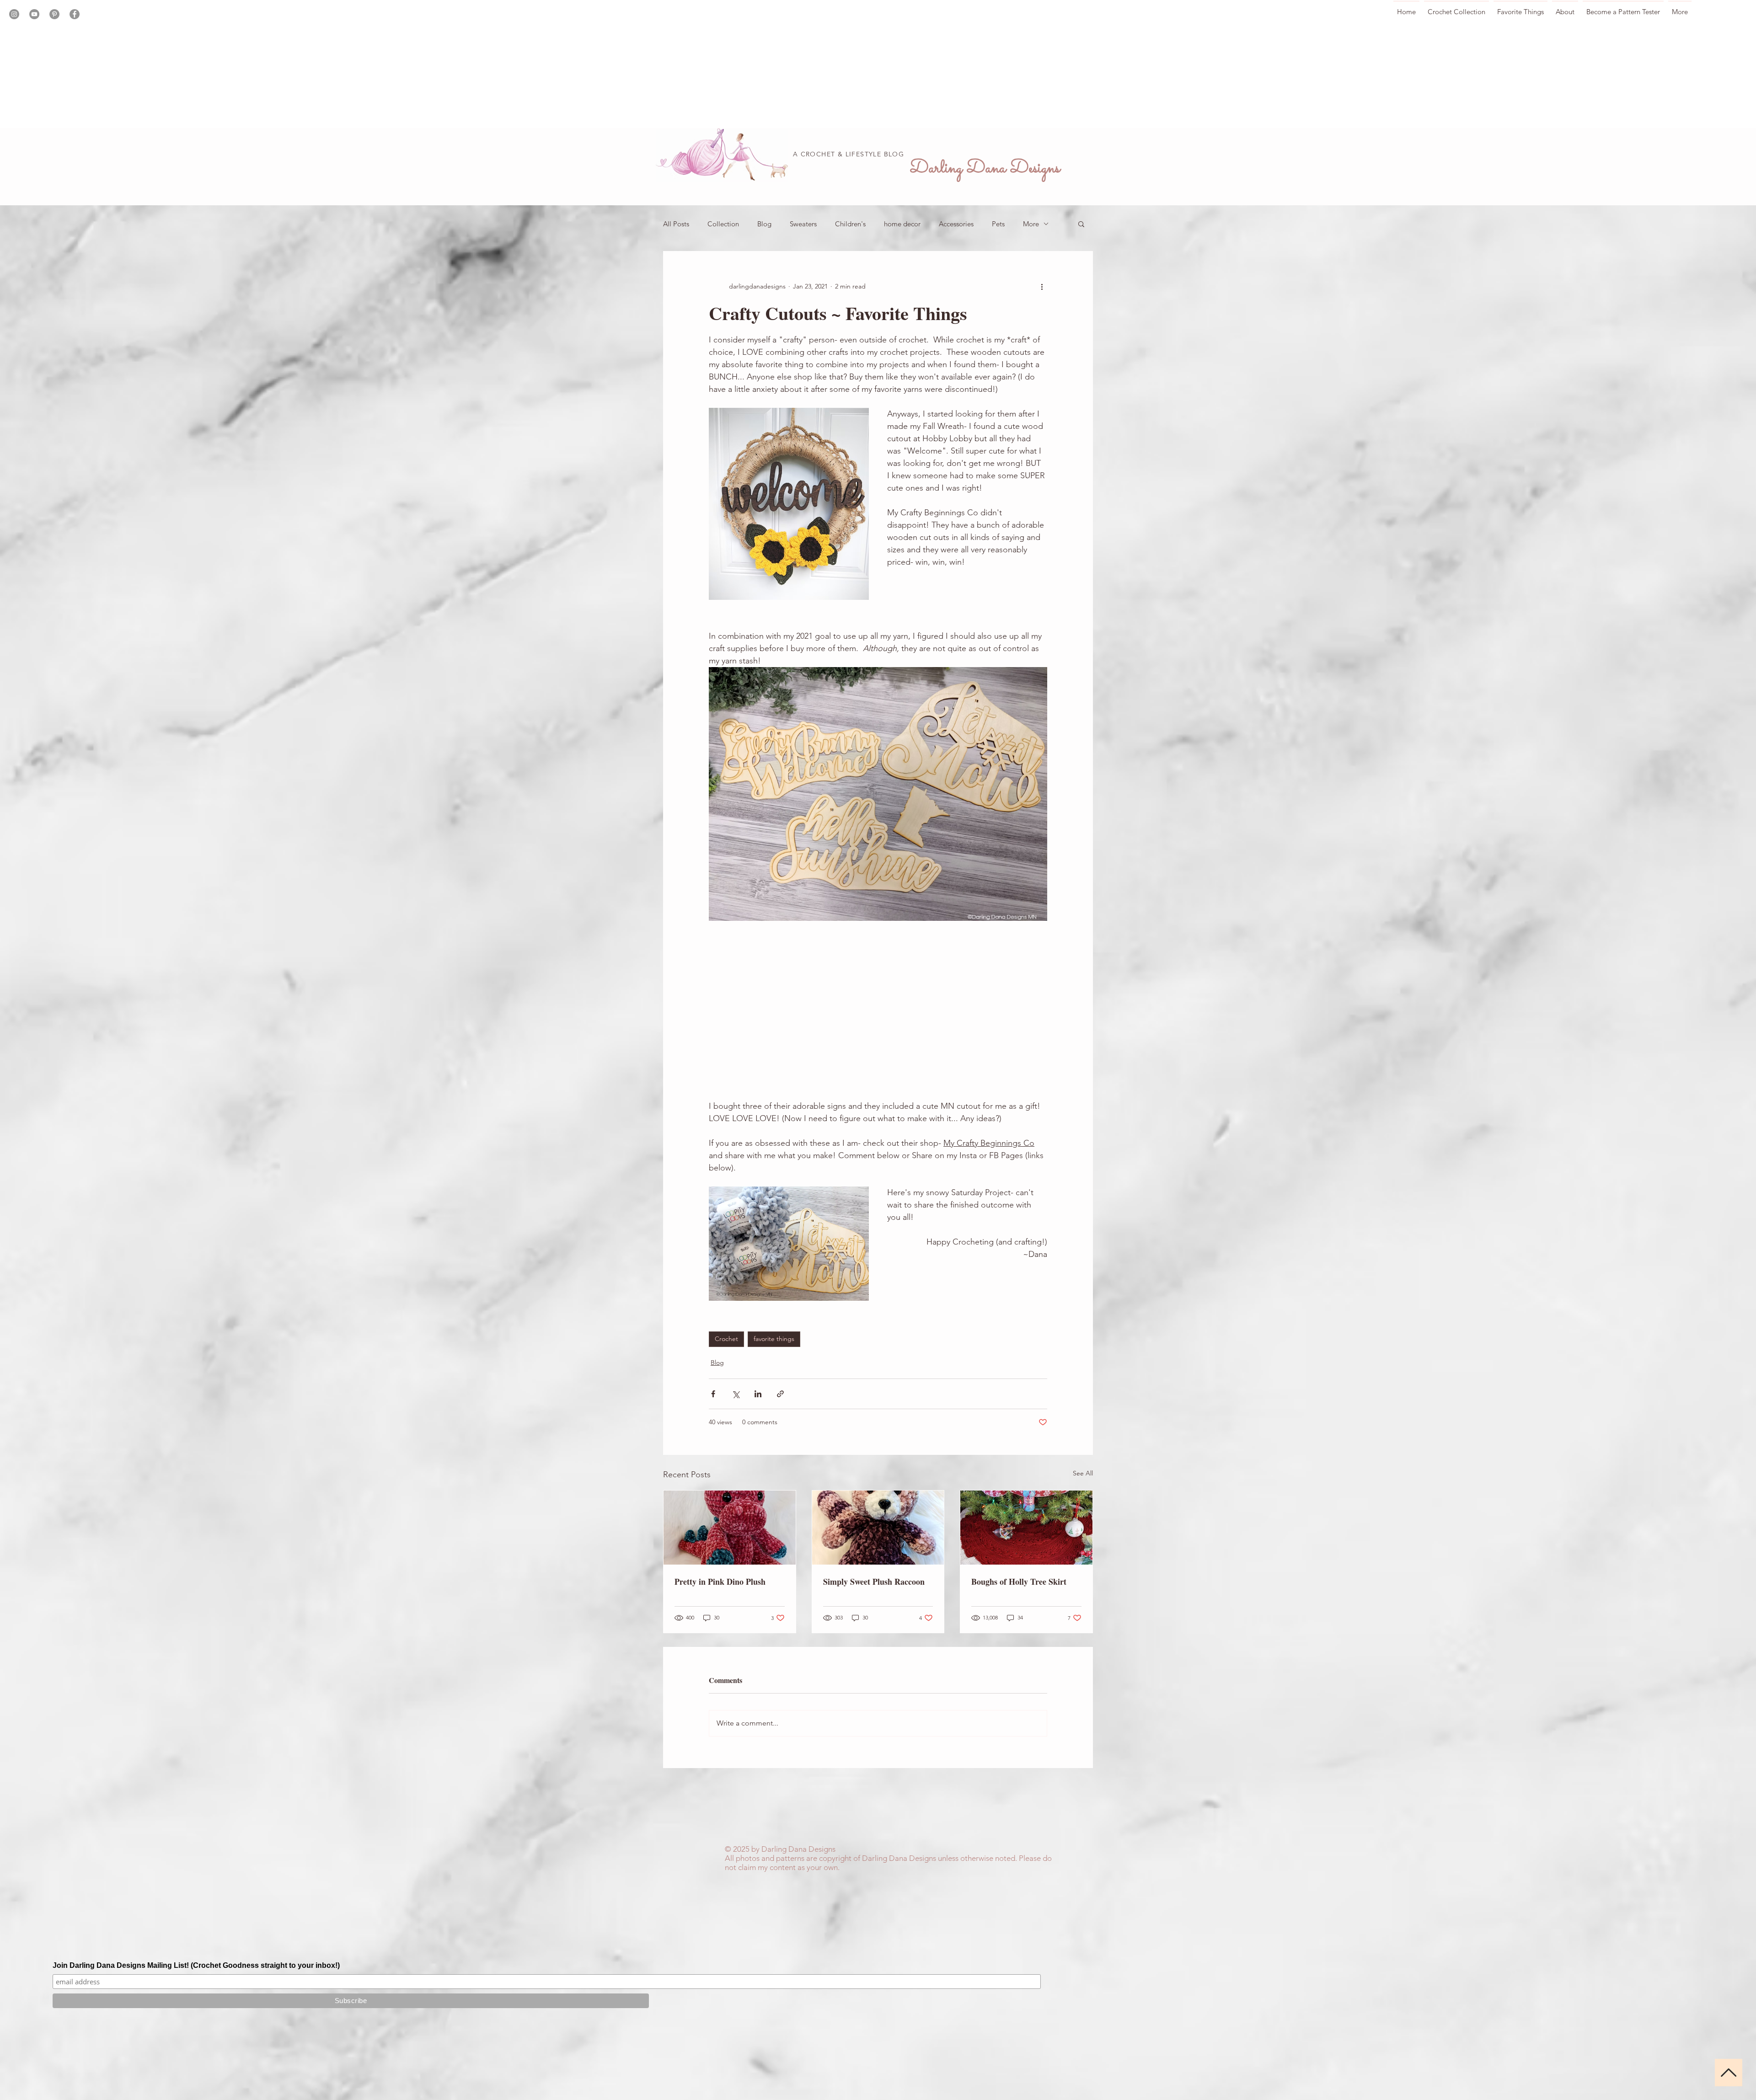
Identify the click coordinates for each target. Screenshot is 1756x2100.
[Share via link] (780, 1394)
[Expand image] (789, 504)
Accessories (956, 224)
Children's (850, 224)
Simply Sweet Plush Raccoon (874, 1582)
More (1031, 224)
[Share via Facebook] (713, 1394)
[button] (1081, 224)
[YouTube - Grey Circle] (34, 14)
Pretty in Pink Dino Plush (720, 1582)
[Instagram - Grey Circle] (14, 14)
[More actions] (1042, 286)
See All (1083, 1473)
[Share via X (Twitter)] (736, 1394)
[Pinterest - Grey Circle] (54, 14)
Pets (998, 224)
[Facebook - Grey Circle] (75, 14)
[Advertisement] (274, 64)
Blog (764, 224)
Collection (723, 224)
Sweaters (803, 224)
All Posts (676, 224)
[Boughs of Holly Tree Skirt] (1026, 1528)
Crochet (726, 1339)
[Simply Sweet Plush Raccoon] (878, 1528)
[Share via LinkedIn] (758, 1394)
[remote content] (878, 1010)
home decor (902, 224)
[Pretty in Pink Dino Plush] (730, 1528)
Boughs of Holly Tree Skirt (1019, 1582)
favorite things (774, 1339)
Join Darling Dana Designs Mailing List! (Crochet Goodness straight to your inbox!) (196, 1965)
